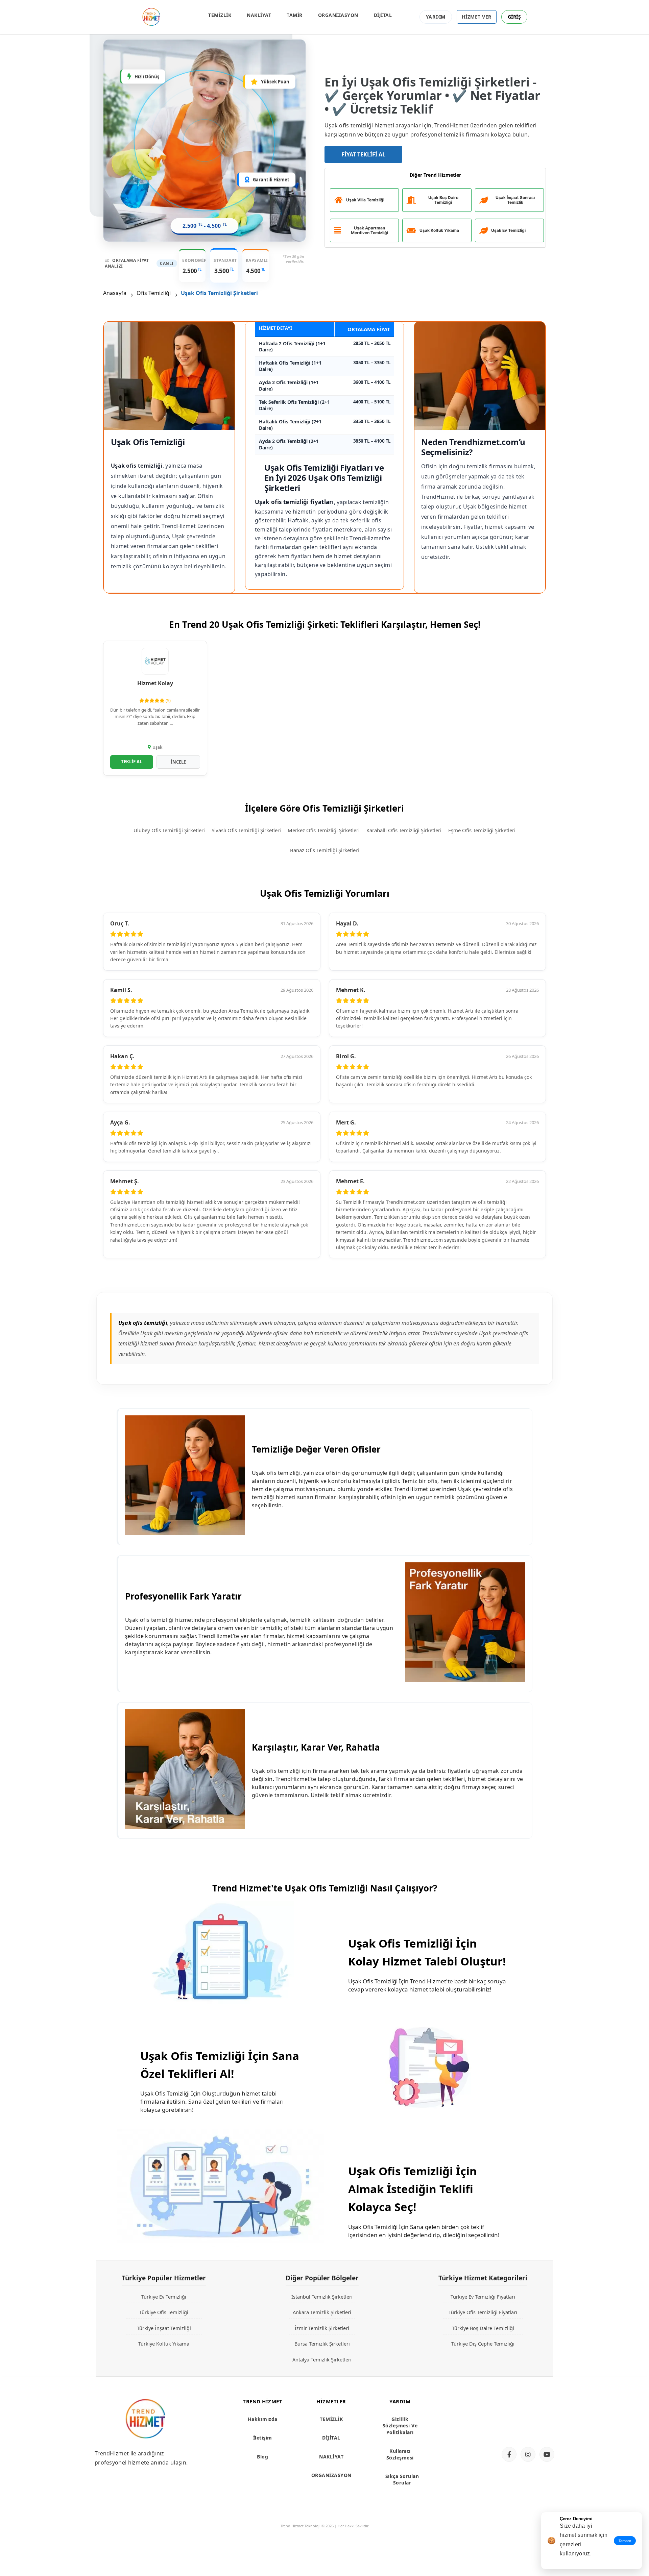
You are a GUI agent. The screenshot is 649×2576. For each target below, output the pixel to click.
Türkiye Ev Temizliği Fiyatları (483, 2297)
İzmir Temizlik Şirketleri (322, 2328)
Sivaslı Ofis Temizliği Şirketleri (246, 830)
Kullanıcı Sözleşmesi (400, 2454)
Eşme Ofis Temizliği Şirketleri (482, 830)
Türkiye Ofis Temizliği (164, 2312)
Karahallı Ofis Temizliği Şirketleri (404, 830)
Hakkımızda (263, 2419)
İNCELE (178, 762)
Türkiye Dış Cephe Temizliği (483, 2344)
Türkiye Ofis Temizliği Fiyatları (483, 2312)
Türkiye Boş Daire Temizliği (483, 2328)
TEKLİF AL (131, 762)
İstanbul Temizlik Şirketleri (322, 2297)
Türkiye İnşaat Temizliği (164, 2328)
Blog (262, 2457)
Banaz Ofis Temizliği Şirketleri (324, 850)
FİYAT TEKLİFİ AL (363, 154)
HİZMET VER (477, 17)
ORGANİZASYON (338, 15)
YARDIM (436, 17)
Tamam (625, 2541)
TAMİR (295, 15)
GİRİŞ (514, 17)
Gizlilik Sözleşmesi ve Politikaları (400, 2426)
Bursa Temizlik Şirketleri (322, 2344)
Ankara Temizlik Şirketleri (322, 2312)
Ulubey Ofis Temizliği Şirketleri (169, 830)
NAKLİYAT (259, 15)
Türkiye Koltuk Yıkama (164, 2344)
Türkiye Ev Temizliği (164, 2297)
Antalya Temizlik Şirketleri (322, 2359)
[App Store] (526, 2407)
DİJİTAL (383, 15)
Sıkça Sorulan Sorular (402, 2480)
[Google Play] (526, 2429)
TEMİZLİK (220, 15)
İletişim (263, 2438)
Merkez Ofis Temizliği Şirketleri (324, 830)
